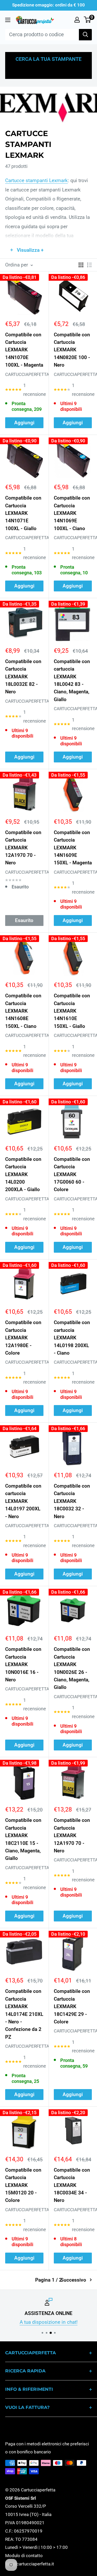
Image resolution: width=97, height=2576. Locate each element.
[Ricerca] (85, 35)
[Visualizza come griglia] (81, 265)
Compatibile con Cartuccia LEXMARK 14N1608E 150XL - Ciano (23, 1011)
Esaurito (24, 920)
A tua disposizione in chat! (49, 2322)
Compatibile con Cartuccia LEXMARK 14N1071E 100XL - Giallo (23, 513)
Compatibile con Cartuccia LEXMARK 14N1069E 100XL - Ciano (72, 513)
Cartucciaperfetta (24, 374)
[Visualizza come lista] (89, 265)
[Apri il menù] (8, 20)
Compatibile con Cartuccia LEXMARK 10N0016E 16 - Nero (23, 1664)
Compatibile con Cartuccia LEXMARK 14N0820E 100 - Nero (72, 350)
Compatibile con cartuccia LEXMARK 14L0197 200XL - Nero (23, 1501)
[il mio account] (77, 20)
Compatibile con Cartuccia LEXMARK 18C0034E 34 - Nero (72, 2185)
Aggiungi (24, 423)
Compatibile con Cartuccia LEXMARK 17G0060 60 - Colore (72, 1174)
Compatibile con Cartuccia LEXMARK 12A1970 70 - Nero (23, 848)
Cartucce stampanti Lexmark (36, 180)
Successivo (73, 2280)
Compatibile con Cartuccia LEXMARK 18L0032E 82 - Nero (23, 677)
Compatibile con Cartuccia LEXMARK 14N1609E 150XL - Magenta (73, 848)
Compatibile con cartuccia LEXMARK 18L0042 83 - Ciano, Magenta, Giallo (72, 680)
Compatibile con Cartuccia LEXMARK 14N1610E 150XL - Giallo (72, 1011)
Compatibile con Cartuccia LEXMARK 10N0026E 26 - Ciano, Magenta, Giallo (72, 1668)
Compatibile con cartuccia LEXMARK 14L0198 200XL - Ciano (72, 1338)
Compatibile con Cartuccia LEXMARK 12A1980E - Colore (23, 1338)
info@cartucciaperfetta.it (30, 2564)
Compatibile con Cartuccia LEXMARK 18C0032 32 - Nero (72, 1501)
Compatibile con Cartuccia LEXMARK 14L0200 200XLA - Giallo (23, 1174)
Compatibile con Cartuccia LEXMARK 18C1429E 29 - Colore (72, 2006)
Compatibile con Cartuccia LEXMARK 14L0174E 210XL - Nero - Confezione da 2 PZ (24, 2014)
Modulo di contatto (24, 2556)
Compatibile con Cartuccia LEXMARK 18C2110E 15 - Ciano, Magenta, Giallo (23, 1839)
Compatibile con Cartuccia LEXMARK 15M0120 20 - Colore (23, 2185)
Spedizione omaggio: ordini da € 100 (48, 5)
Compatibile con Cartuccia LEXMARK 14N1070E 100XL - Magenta (24, 350)
